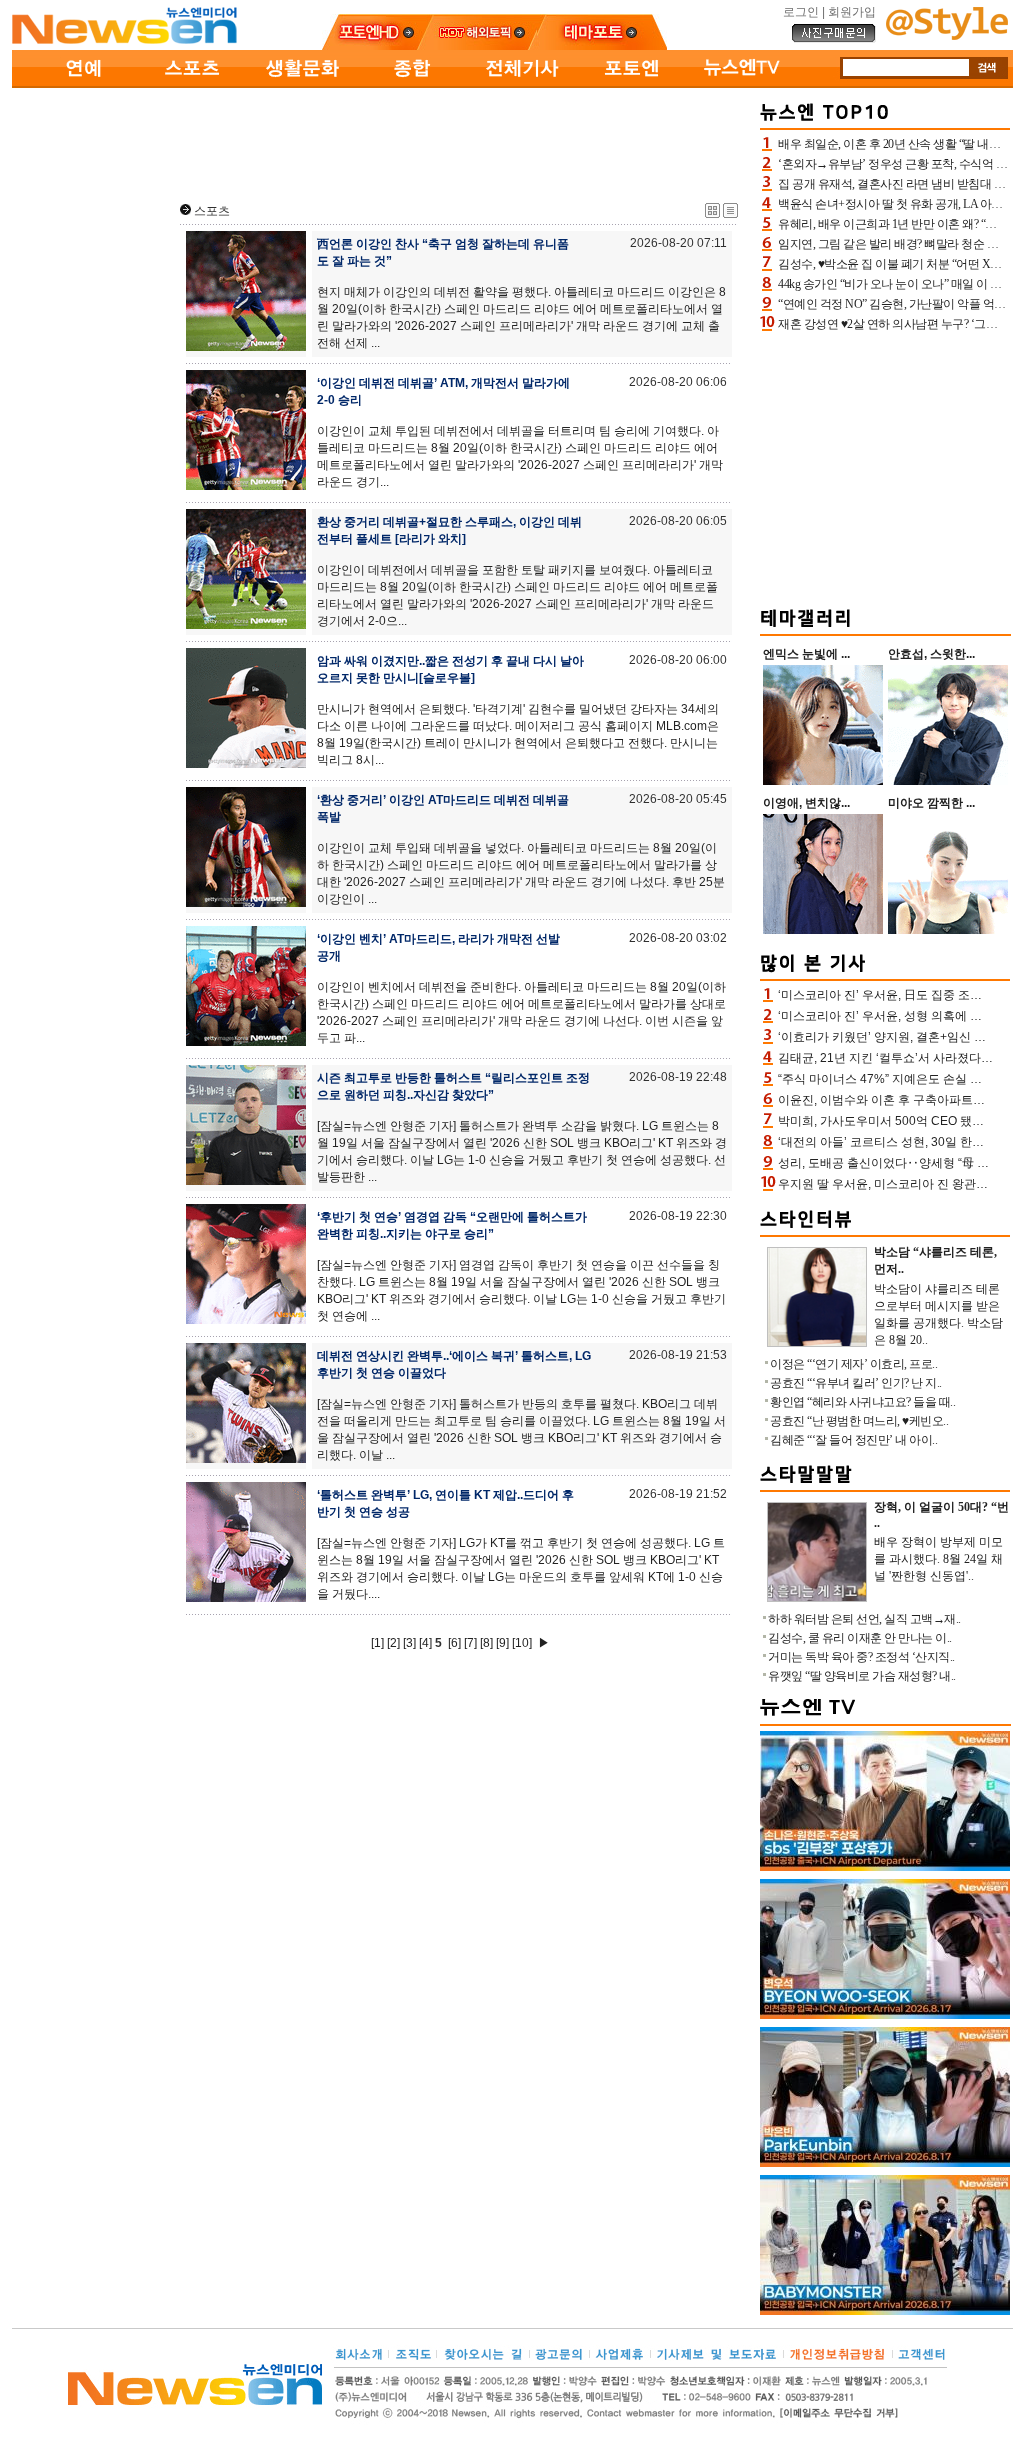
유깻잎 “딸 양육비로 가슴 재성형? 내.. (862, 1676)
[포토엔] (632, 84)
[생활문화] (302, 84)
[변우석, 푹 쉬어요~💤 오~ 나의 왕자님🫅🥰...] (885, 2015)
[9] (502, 1643)
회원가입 (852, 12)
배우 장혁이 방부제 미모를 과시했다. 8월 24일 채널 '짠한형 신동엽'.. (938, 1559)
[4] (425, 1643)
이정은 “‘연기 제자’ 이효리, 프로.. (853, 1364)
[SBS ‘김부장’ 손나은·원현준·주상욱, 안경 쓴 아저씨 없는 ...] (885, 1867)
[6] (454, 1643)
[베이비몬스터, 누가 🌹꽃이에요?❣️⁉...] (885, 2311)
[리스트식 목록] (730, 214)
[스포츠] (192, 84)
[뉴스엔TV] (742, 84)
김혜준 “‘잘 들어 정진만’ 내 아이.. (853, 1440)
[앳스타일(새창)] (947, 36)
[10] (522, 1643)
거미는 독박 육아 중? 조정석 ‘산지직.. (861, 1657)
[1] (377, 1643)
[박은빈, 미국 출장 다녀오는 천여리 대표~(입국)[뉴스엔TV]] (885, 2163)
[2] (393, 1643)
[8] (486, 1643)
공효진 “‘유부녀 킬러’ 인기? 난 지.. (856, 1383)
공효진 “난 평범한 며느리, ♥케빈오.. (859, 1421)
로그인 (801, 12)
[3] (409, 1643)
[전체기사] (522, 84)
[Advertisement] (382, 141)
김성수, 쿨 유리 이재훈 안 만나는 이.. (860, 1638)
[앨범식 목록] (712, 214)
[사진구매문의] (834, 39)
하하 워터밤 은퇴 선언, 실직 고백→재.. (864, 1619)
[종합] (412, 84)
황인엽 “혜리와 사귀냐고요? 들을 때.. (862, 1402)
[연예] (82, 84)
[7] (470, 1643)
